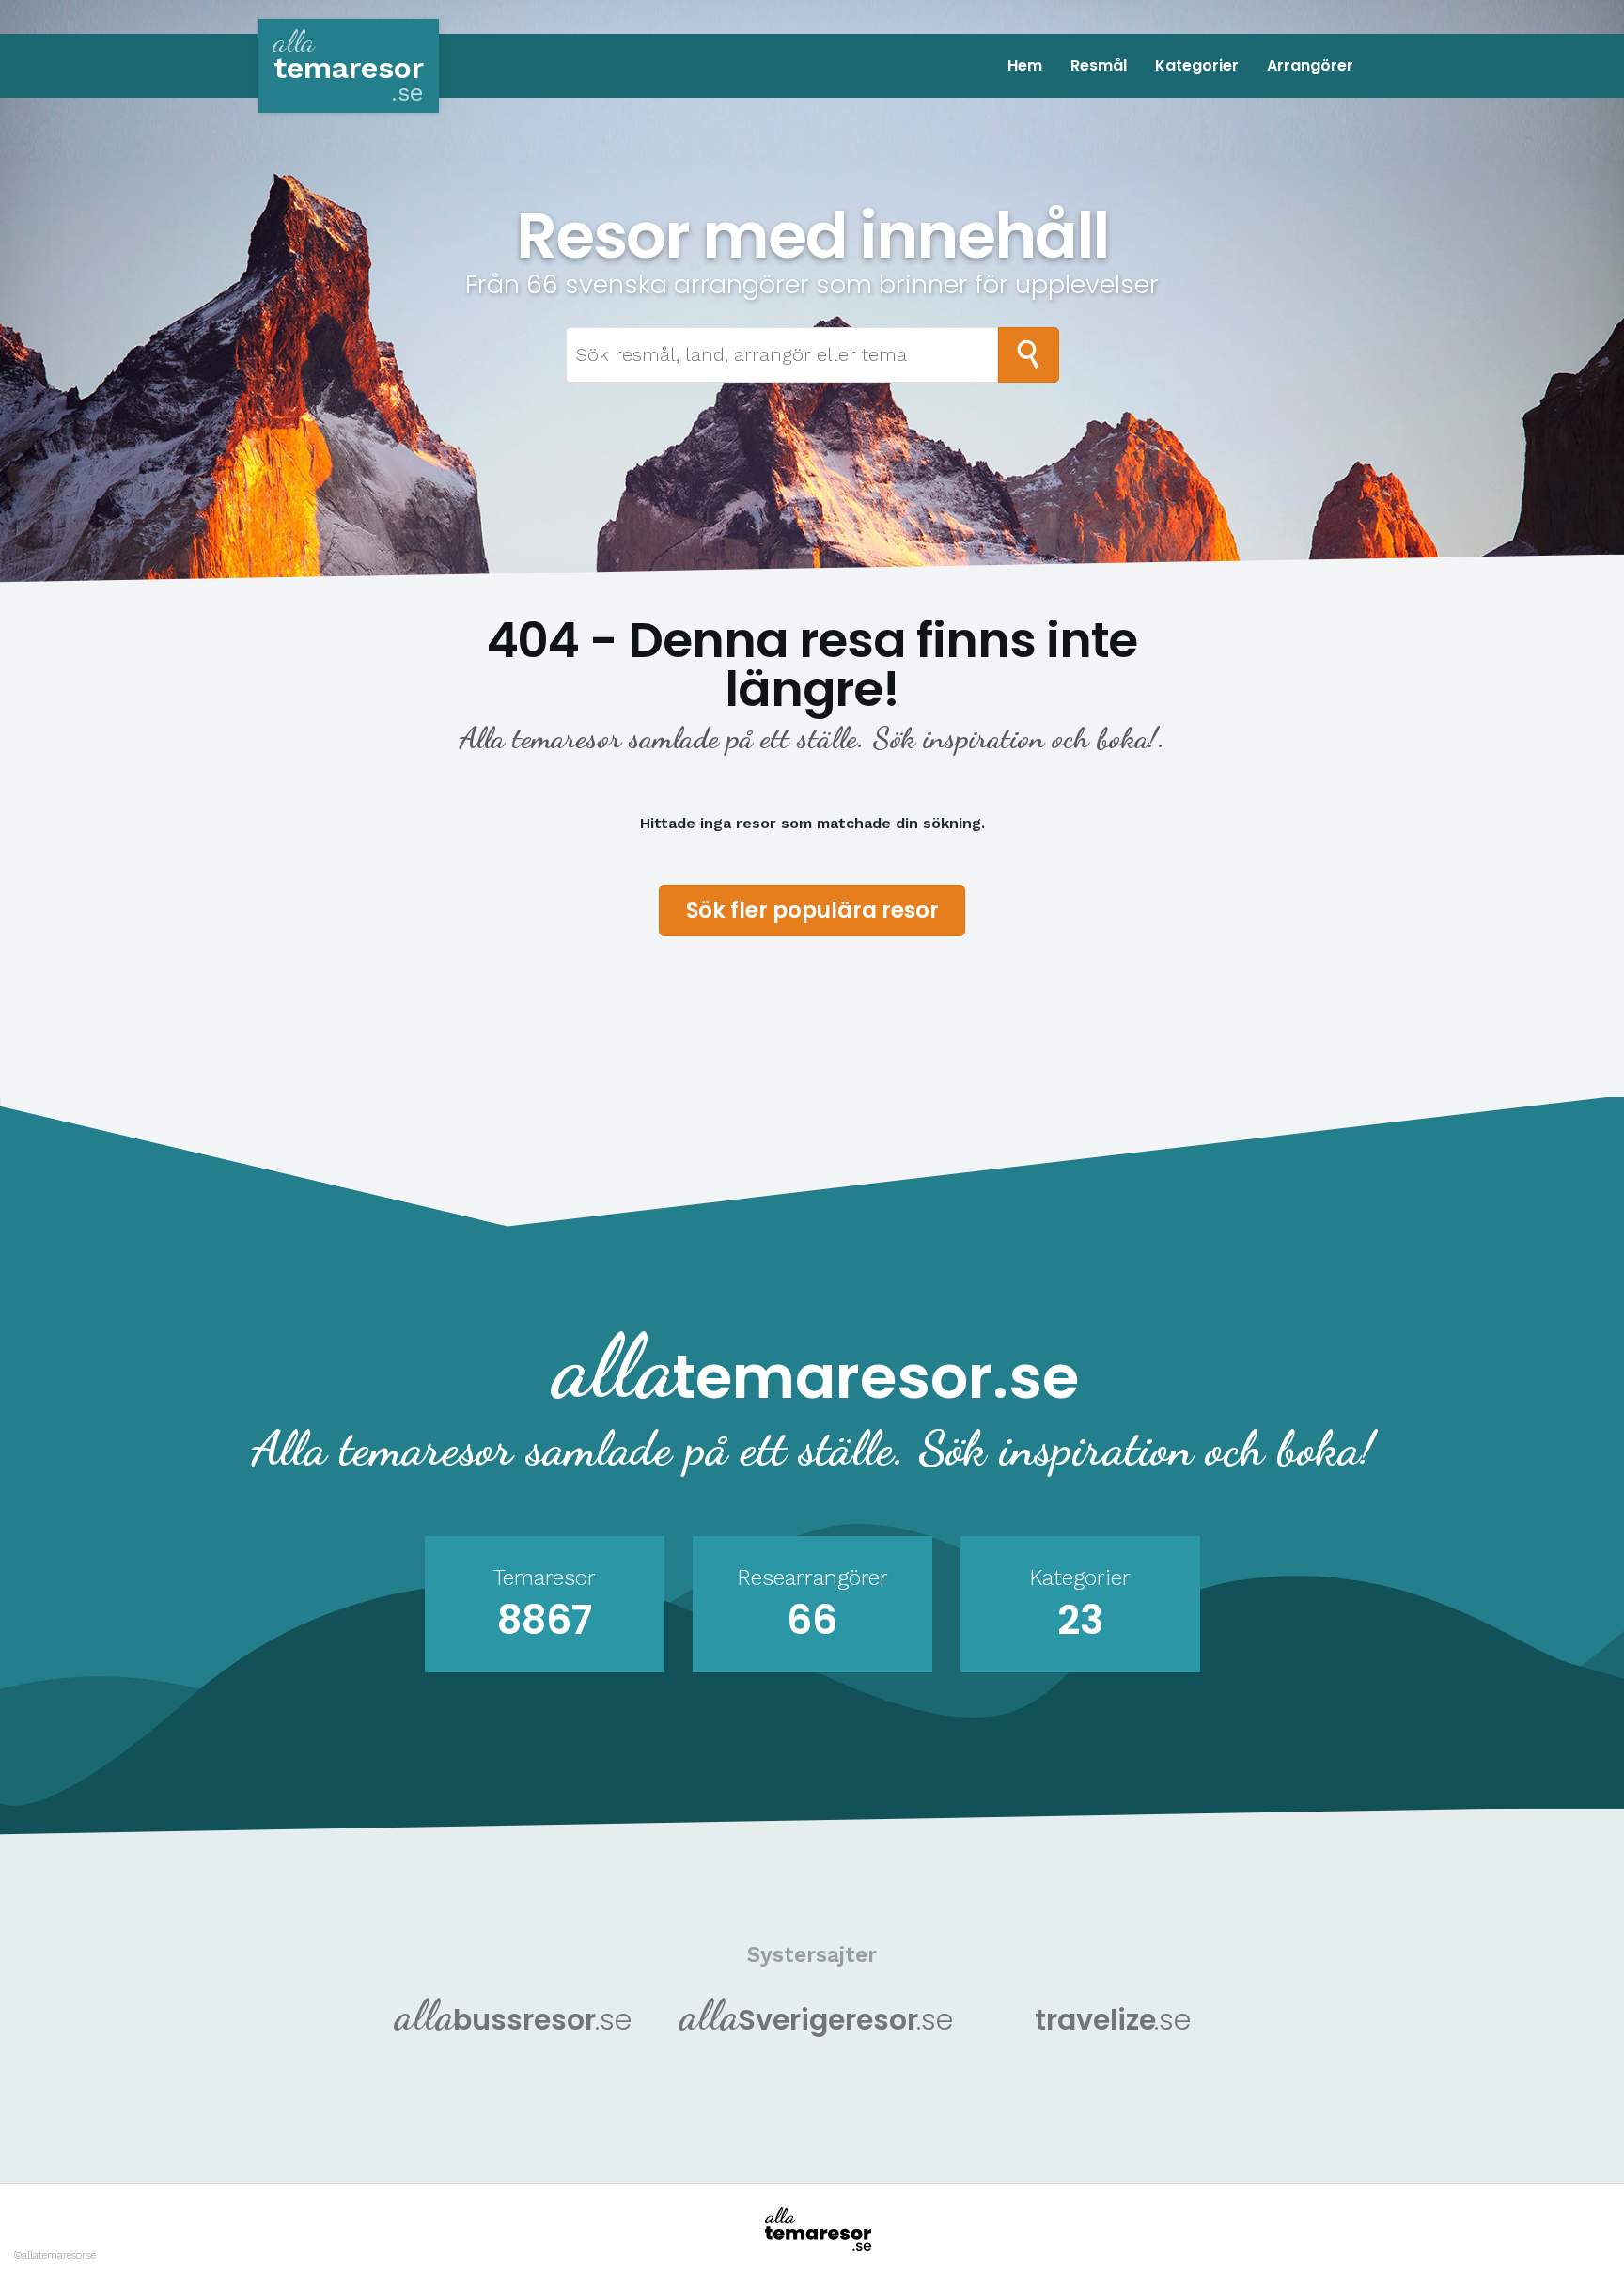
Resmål (1099, 65)
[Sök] (1029, 355)
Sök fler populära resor (812, 910)
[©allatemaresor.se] (812, 2229)
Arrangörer (1310, 65)
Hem (1025, 65)
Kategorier (1197, 65)
